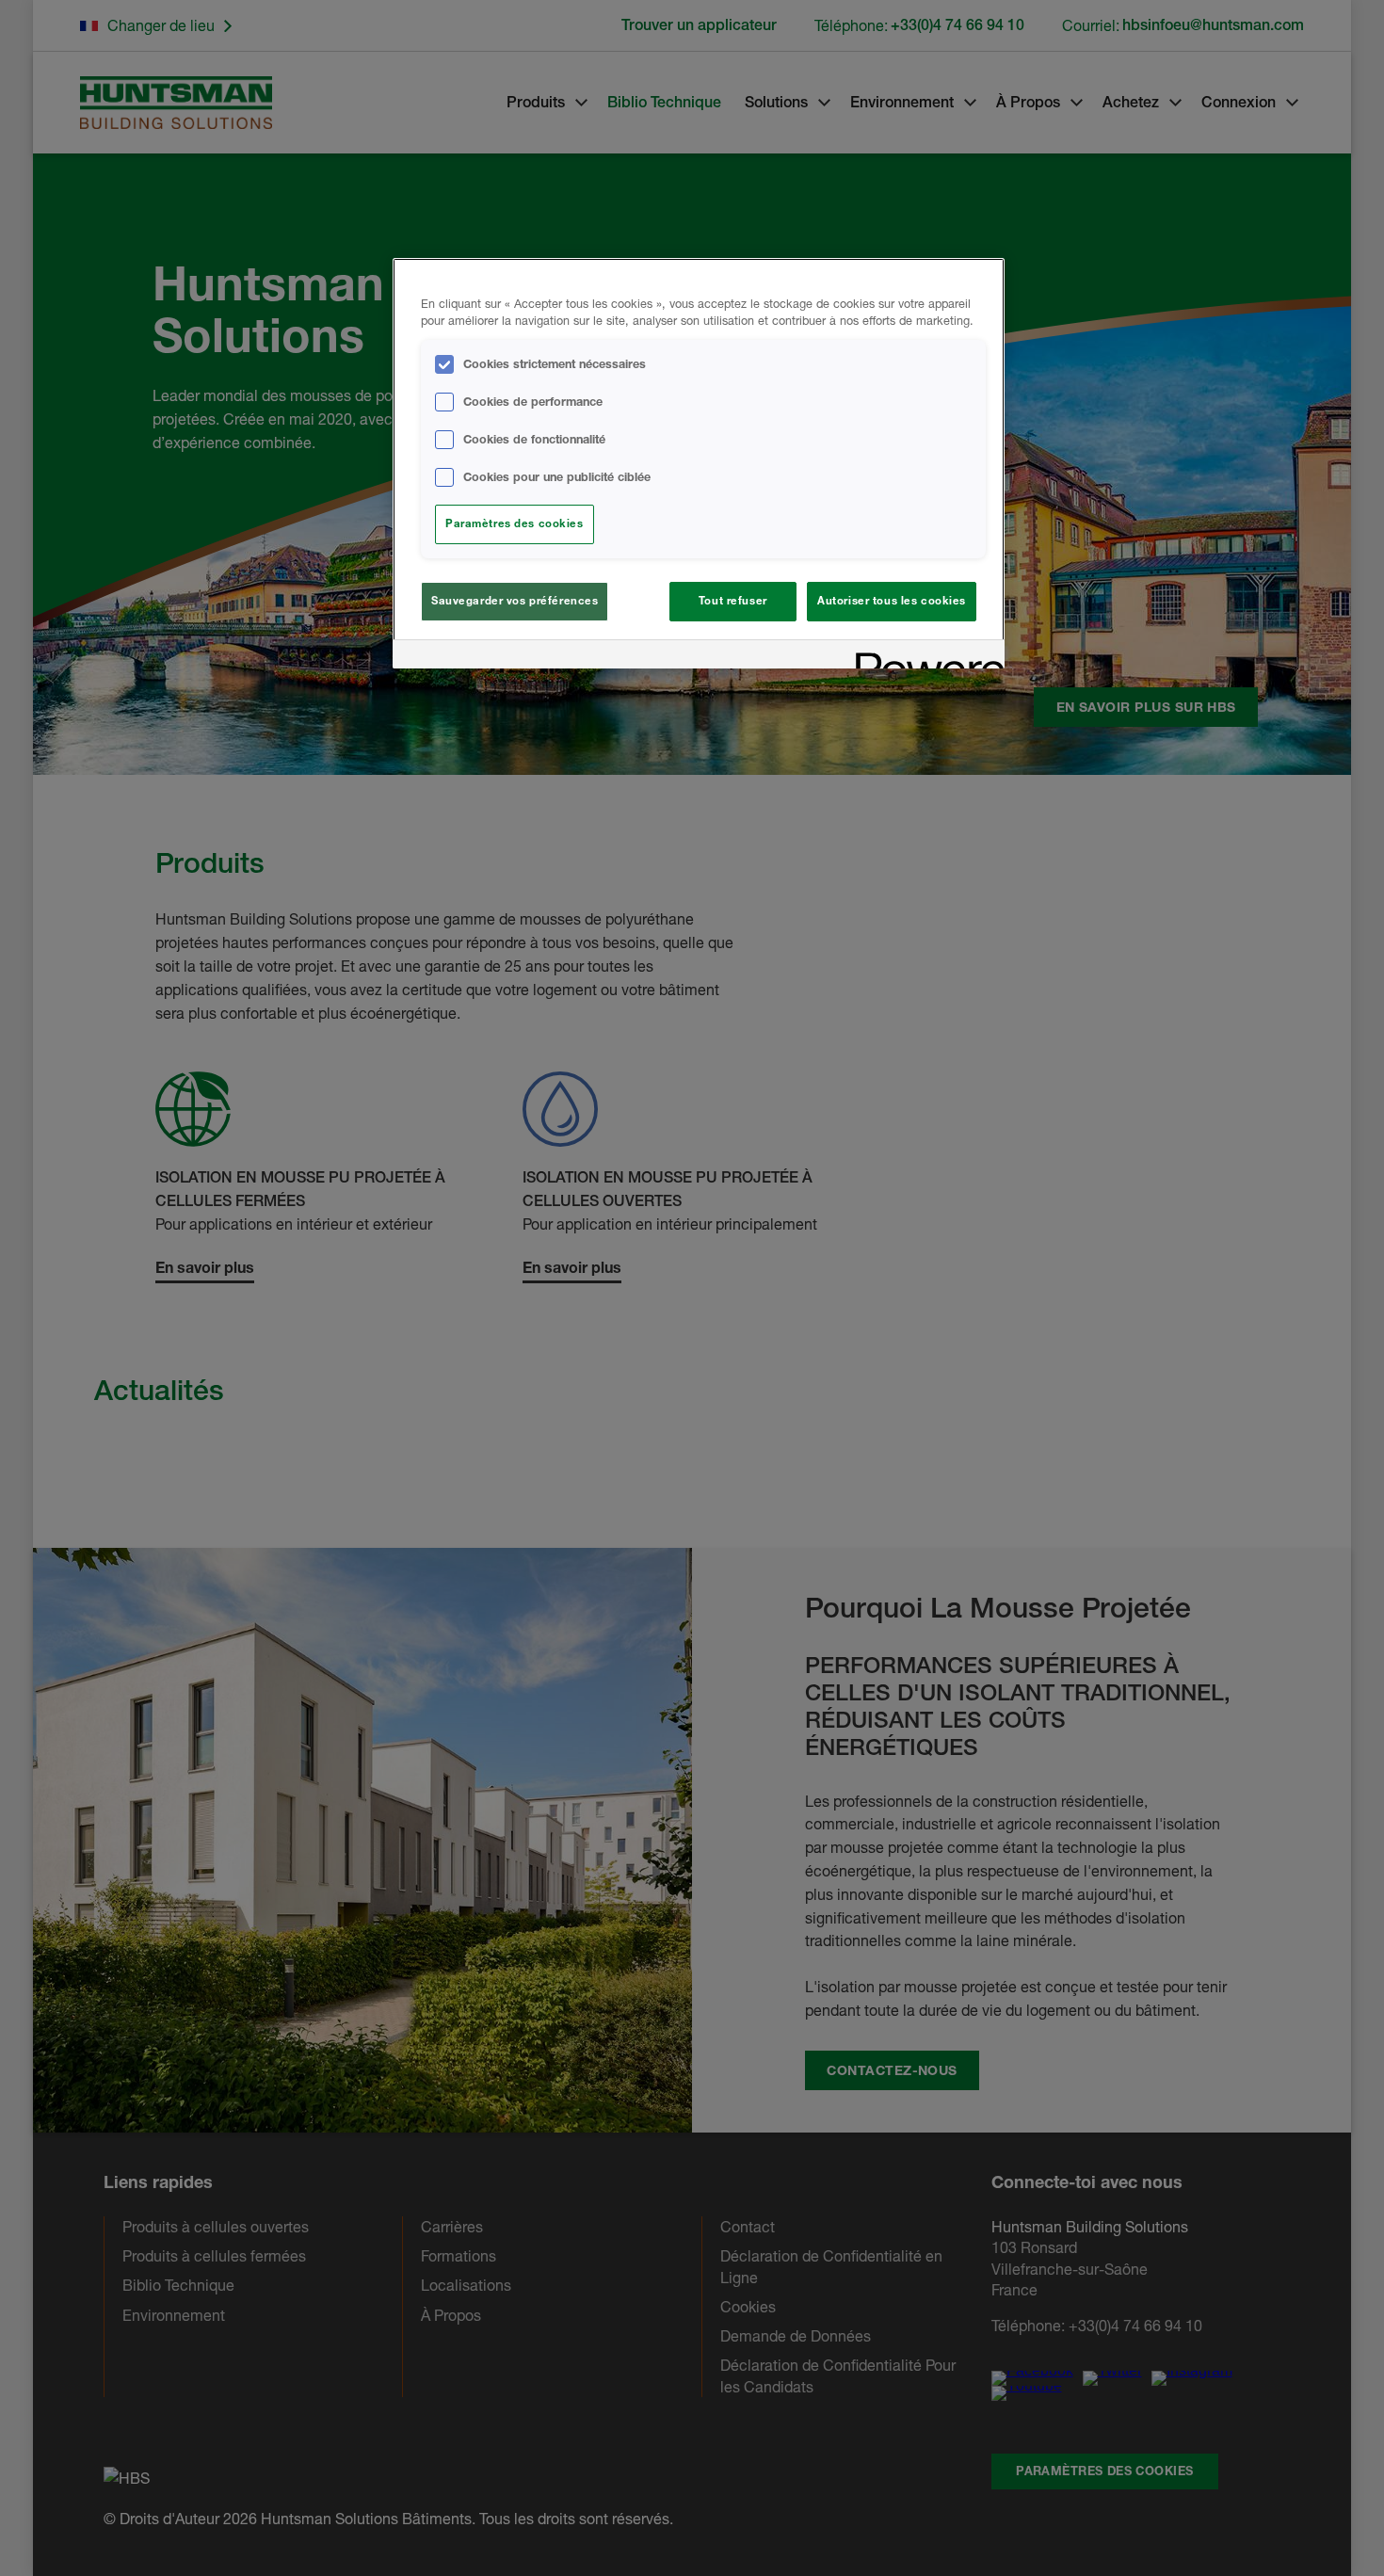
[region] (699, 464)
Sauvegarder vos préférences (515, 601)
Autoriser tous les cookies (892, 601)
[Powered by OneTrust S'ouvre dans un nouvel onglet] (924, 657)
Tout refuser (733, 601)
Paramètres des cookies (515, 523)
